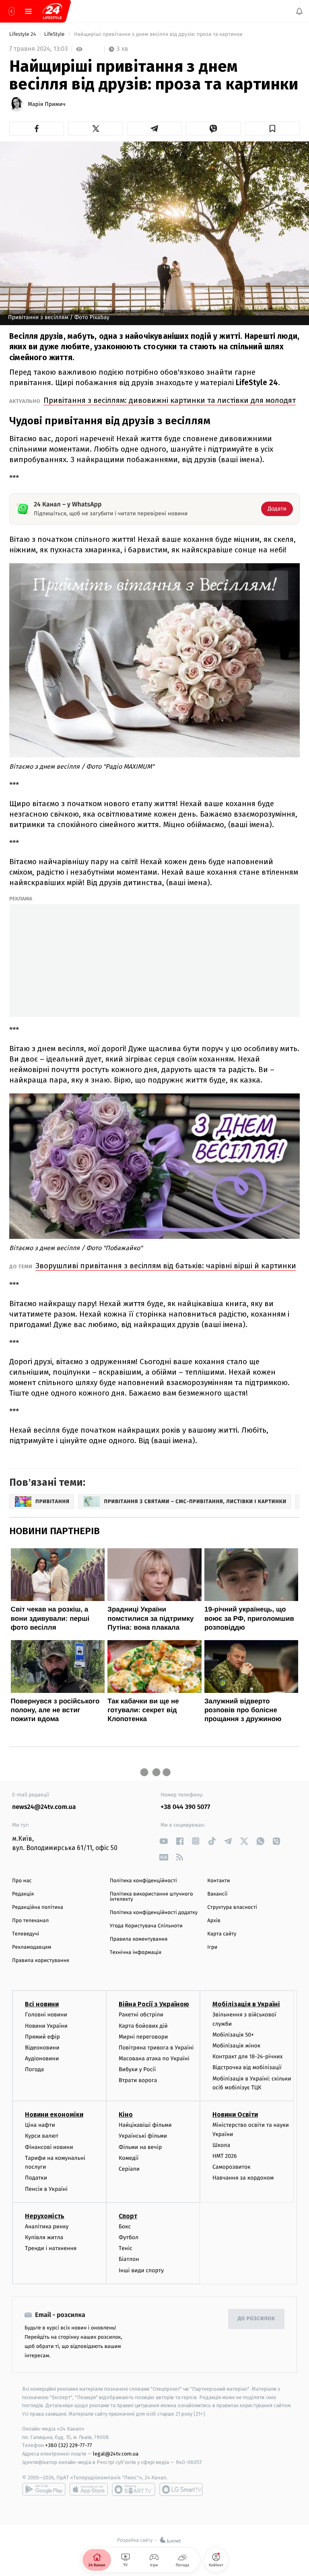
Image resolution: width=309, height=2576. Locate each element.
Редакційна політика (38, 1907)
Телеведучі (26, 1934)
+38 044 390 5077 (185, 1807)
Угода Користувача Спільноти (146, 1926)
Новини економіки (54, 2115)
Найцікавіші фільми (145, 2125)
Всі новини (42, 2004)
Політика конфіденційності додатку (154, 1913)
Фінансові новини (49, 2147)
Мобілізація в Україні (246, 2004)
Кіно (126, 2115)
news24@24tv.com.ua (44, 1807)
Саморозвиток (232, 2167)
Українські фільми (143, 2136)
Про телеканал (30, 1921)
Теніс (126, 2248)
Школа (221, 2145)
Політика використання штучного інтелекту (151, 1897)
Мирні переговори (143, 2037)
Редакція (23, 1894)
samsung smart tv (181, 2489)
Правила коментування (139, 1939)
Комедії (129, 2158)
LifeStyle (55, 34)
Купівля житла (44, 2237)
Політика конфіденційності (143, 1881)
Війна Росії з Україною (154, 2004)
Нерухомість (45, 2216)
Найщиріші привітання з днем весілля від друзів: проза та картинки (159, 34)
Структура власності (232, 1907)
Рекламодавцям (32, 1947)
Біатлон (129, 2259)
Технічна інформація (136, 1953)
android (44, 2489)
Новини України (46, 2026)
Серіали (129, 2169)
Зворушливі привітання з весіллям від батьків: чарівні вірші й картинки (166, 1266)
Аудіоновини (42, 2059)
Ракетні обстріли (141, 2015)
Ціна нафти (40, 2125)
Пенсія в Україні (46, 2189)
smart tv (134, 2489)
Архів (214, 1921)
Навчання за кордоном (243, 2178)
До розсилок (256, 2319)
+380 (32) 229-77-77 (69, 2446)
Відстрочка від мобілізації (247, 2068)
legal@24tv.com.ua (116, 2454)
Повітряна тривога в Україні (156, 2048)
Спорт (128, 2216)
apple (89, 2489)
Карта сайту (222, 1934)
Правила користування (41, 1961)
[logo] (52, 11)
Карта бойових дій (143, 2026)
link (164, 1841)
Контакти (218, 1881)
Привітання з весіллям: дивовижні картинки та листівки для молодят (170, 400)
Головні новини (46, 2015)
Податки (36, 2178)
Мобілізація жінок (236, 2046)
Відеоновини (42, 2048)
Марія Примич (47, 104)
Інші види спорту (141, 2270)
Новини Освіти (235, 2115)
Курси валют (42, 2136)
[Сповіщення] (299, 11)
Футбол (129, 2237)
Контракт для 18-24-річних (247, 2056)
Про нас (22, 1881)
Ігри (212, 1947)
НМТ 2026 (225, 2156)
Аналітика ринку (47, 2227)
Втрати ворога (138, 2081)
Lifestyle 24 (23, 34)
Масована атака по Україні (154, 2059)
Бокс (125, 2227)
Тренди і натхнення (51, 2248)
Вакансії (217, 1894)
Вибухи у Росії (137, 2069)
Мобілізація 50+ (233, 2035)
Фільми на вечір (140, 2147)
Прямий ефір (42, 2037)
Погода (34, 2069)
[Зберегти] (272, 129)
